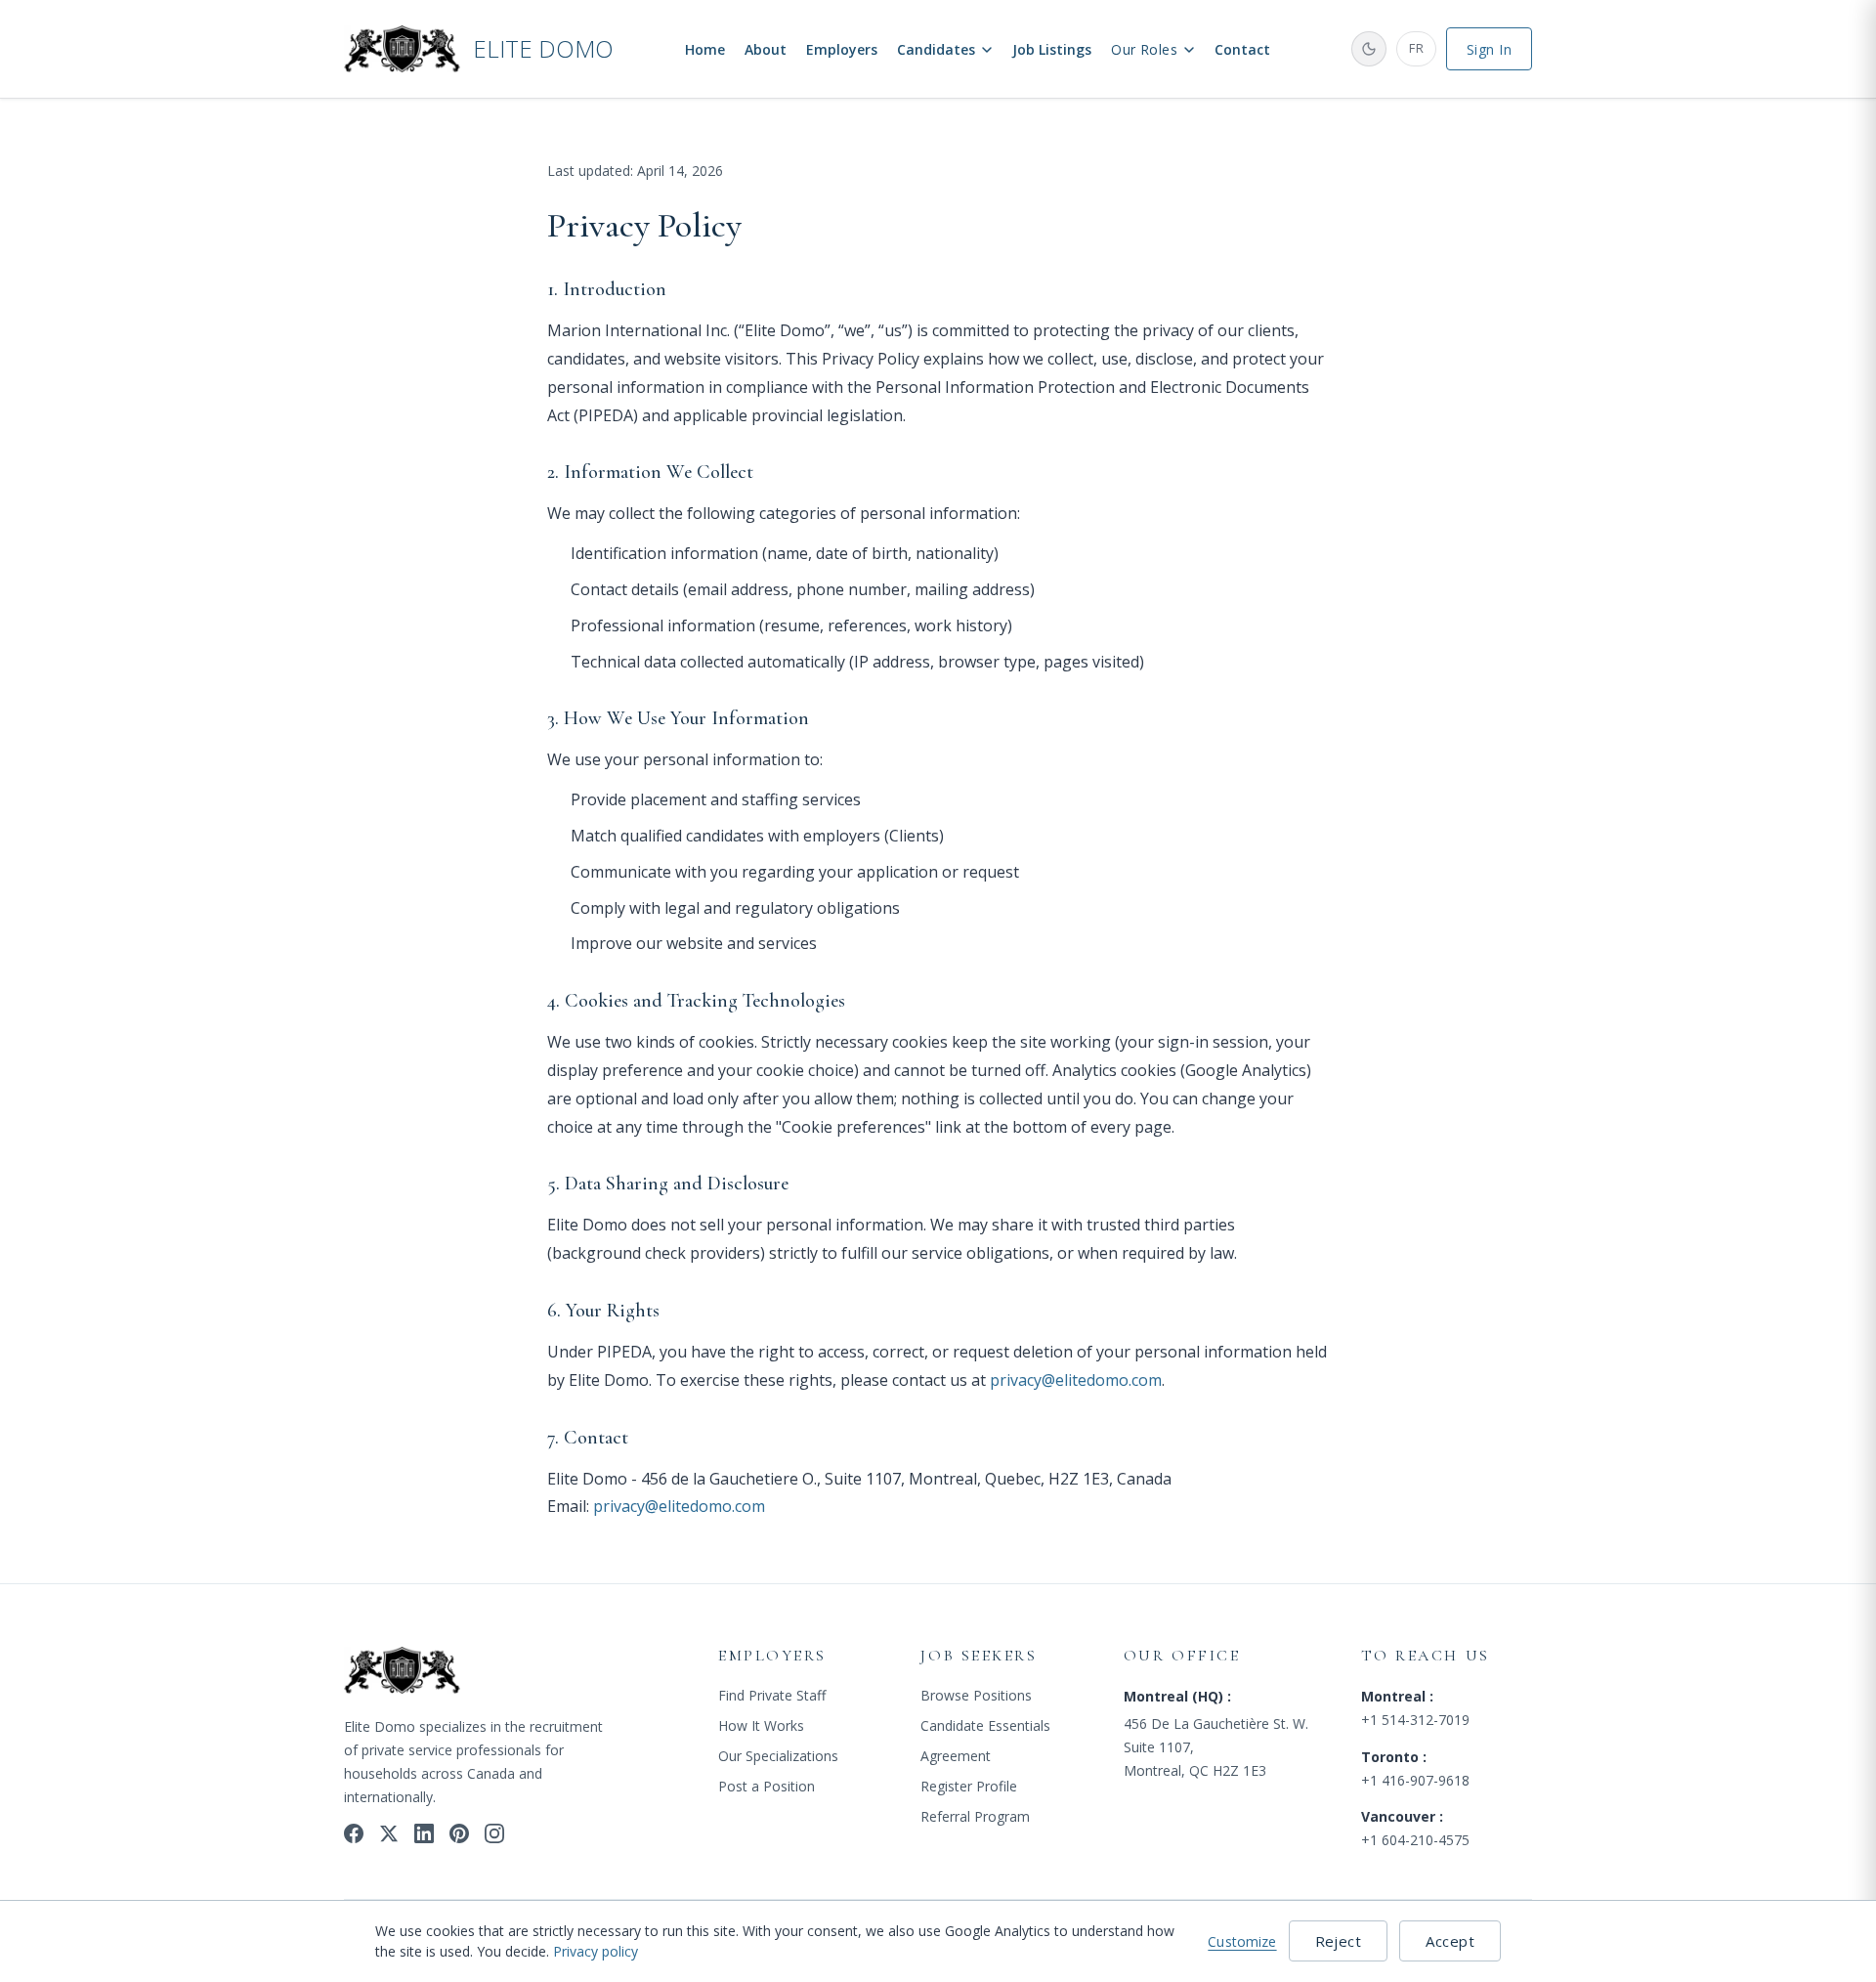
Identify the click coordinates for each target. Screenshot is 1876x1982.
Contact (1242, 49)
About (766, 49)
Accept (1450, 1941)
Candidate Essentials (985, 1725)
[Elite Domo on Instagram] (494, 1833)
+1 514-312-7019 (1415, 1720)
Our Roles (1144, 49)
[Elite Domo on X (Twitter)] (389, 1833)
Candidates (936, 49)
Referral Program (975, 1816)
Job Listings (1052, 49)
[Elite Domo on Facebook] (354, 1833)
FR (1416, 48)
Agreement (956, 1756)
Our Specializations (778, 1756)
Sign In (1489, 49)
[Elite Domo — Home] (403, 1673)
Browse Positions (976, 1695)
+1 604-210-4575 (1415, 1840)
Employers (842, 49)
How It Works (761, 1725)
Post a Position (767, 1786)
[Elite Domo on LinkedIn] (424, 1833)
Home (705, 49)
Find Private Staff (772, 1695)
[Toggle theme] (1369, 49)
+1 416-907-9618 (1415, 1780)
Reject (1339, 1941)
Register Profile (969, 1786)
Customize (1242, 1941)
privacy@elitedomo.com (1076, 1380)
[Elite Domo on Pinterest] (459, 1833)
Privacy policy (596, 1951)
